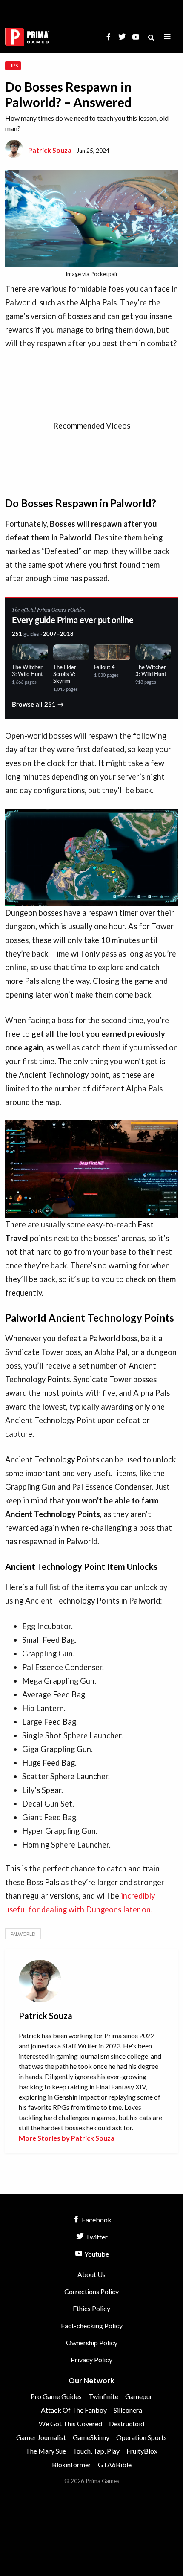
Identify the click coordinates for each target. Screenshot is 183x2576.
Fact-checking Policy (92, 2325)
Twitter (96, 2237)
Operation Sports (142, 2437)
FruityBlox (142, 2451)
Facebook (96, 2220)
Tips (13, 65)
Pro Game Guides (56, 2396)
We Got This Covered (70, 2424)
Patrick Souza (50, 150)
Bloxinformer (71, 2464)
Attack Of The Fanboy (74, 2410)
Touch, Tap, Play (96, 2451)
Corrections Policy (91, 2291)
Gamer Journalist (41, 2437)
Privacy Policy (91, 2360)
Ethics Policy (91, 2308)
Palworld (23, 1934)
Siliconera (128, 2410)
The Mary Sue (46, 2451)
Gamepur (139, 2396)
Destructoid (127, 2424)
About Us (91, 2274)
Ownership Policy (92, 2342)
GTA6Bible (115, 2464)
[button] (167, 37)
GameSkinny (91, 2437)
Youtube (96, 2254)
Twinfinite (103, 2396)
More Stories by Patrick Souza (67, 2138)
